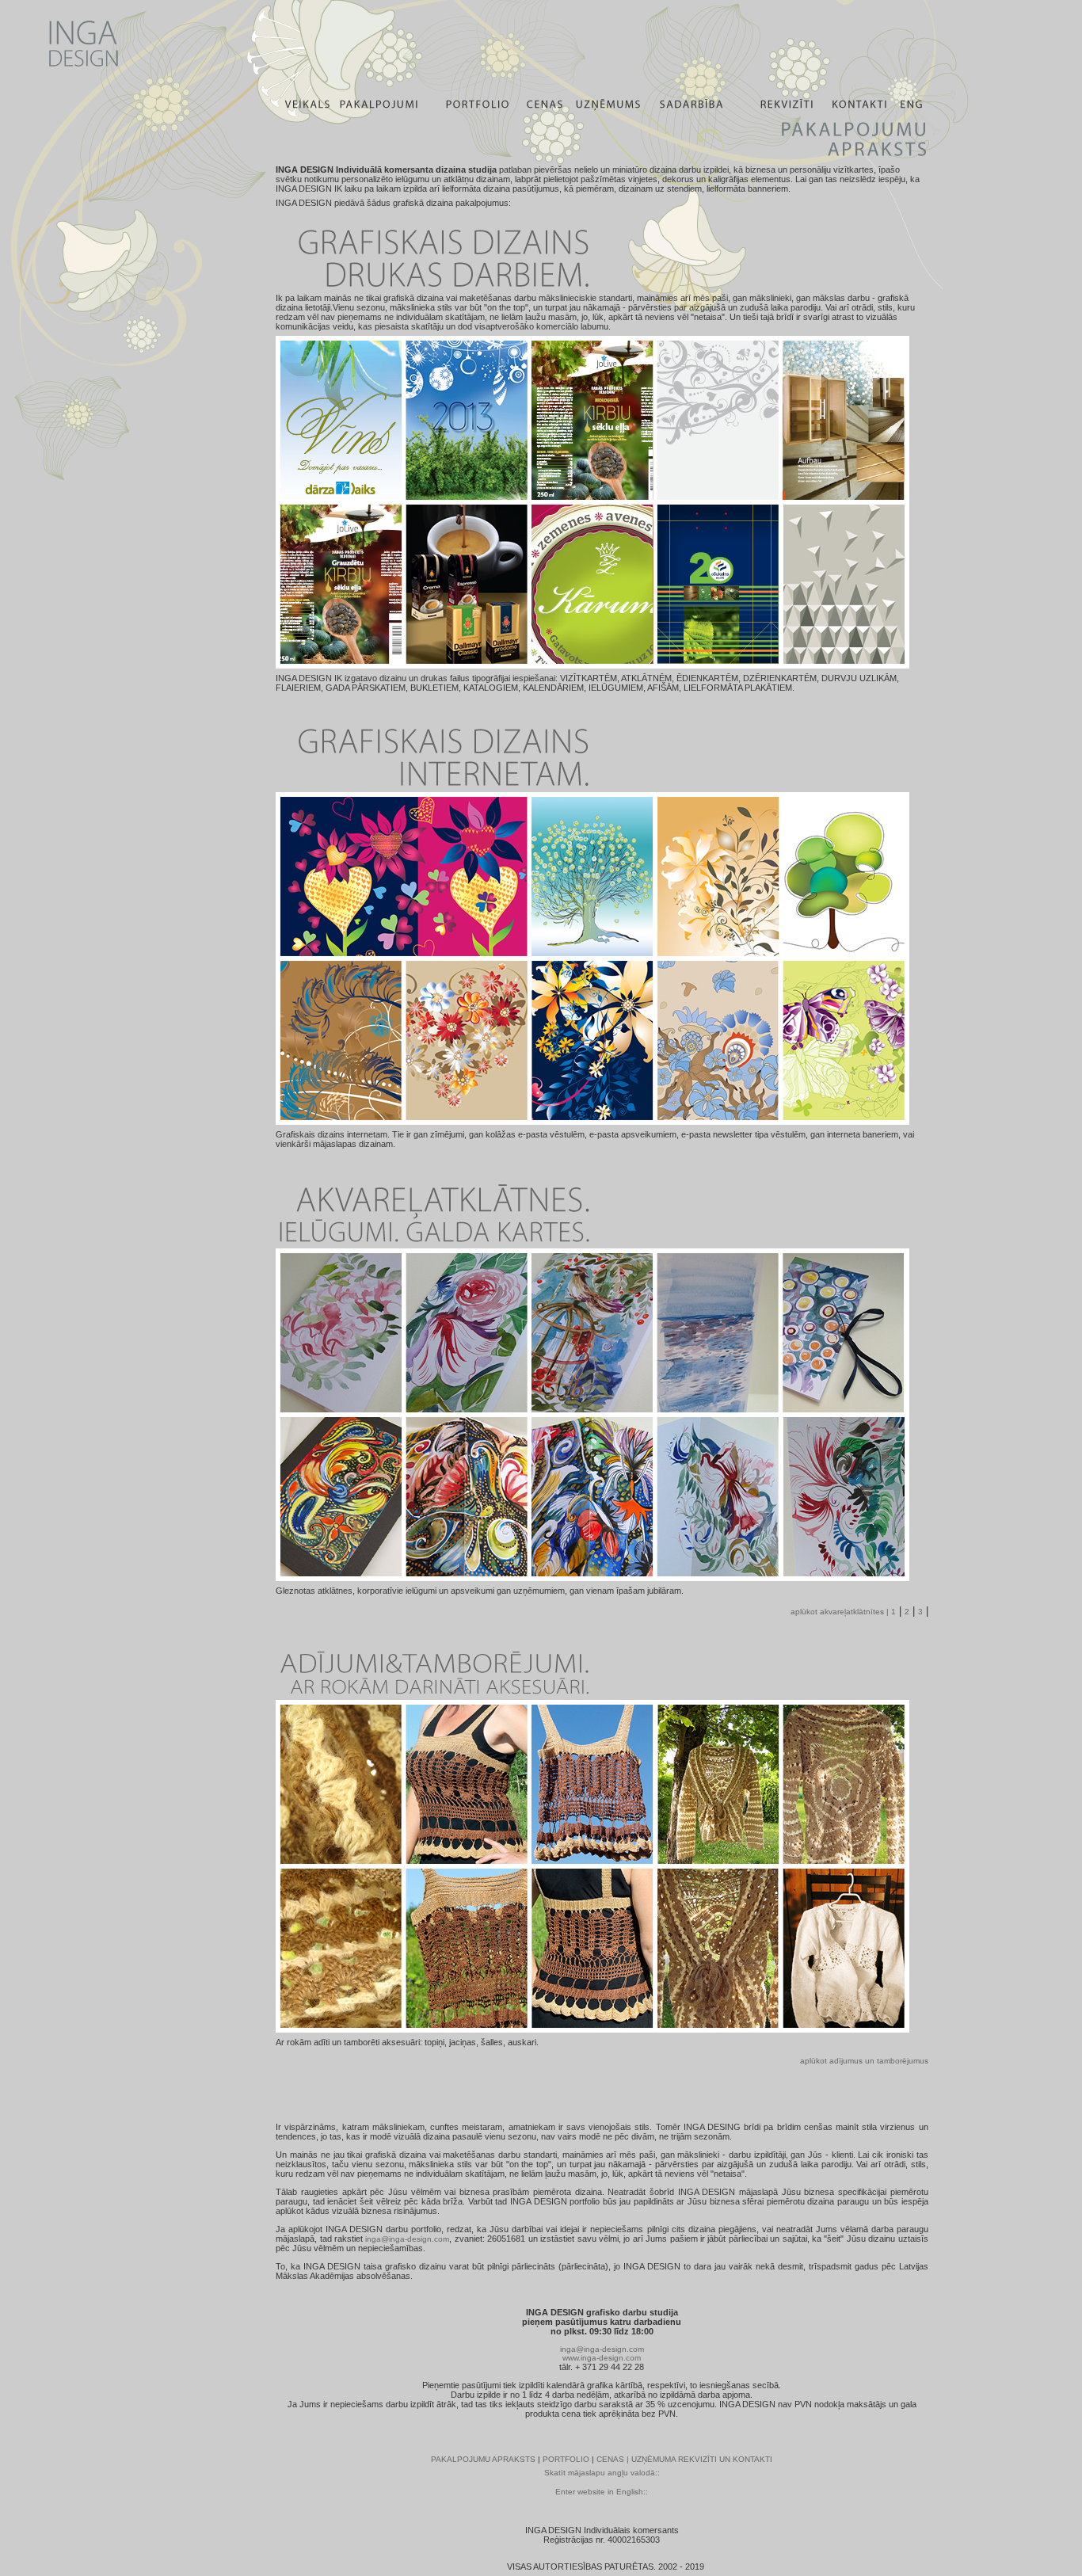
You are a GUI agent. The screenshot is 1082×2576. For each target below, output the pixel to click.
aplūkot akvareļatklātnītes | (841, 1612)
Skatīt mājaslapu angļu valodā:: (602, 2473)
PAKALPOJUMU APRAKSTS (483, 2459)
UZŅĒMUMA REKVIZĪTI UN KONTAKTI (702, 2459)
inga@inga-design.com (407, 2239)
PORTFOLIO (566, 2459)
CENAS (610, 2459)
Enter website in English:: (602, 2492)
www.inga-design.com (602, 2358)
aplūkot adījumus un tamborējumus (864, 2061)
